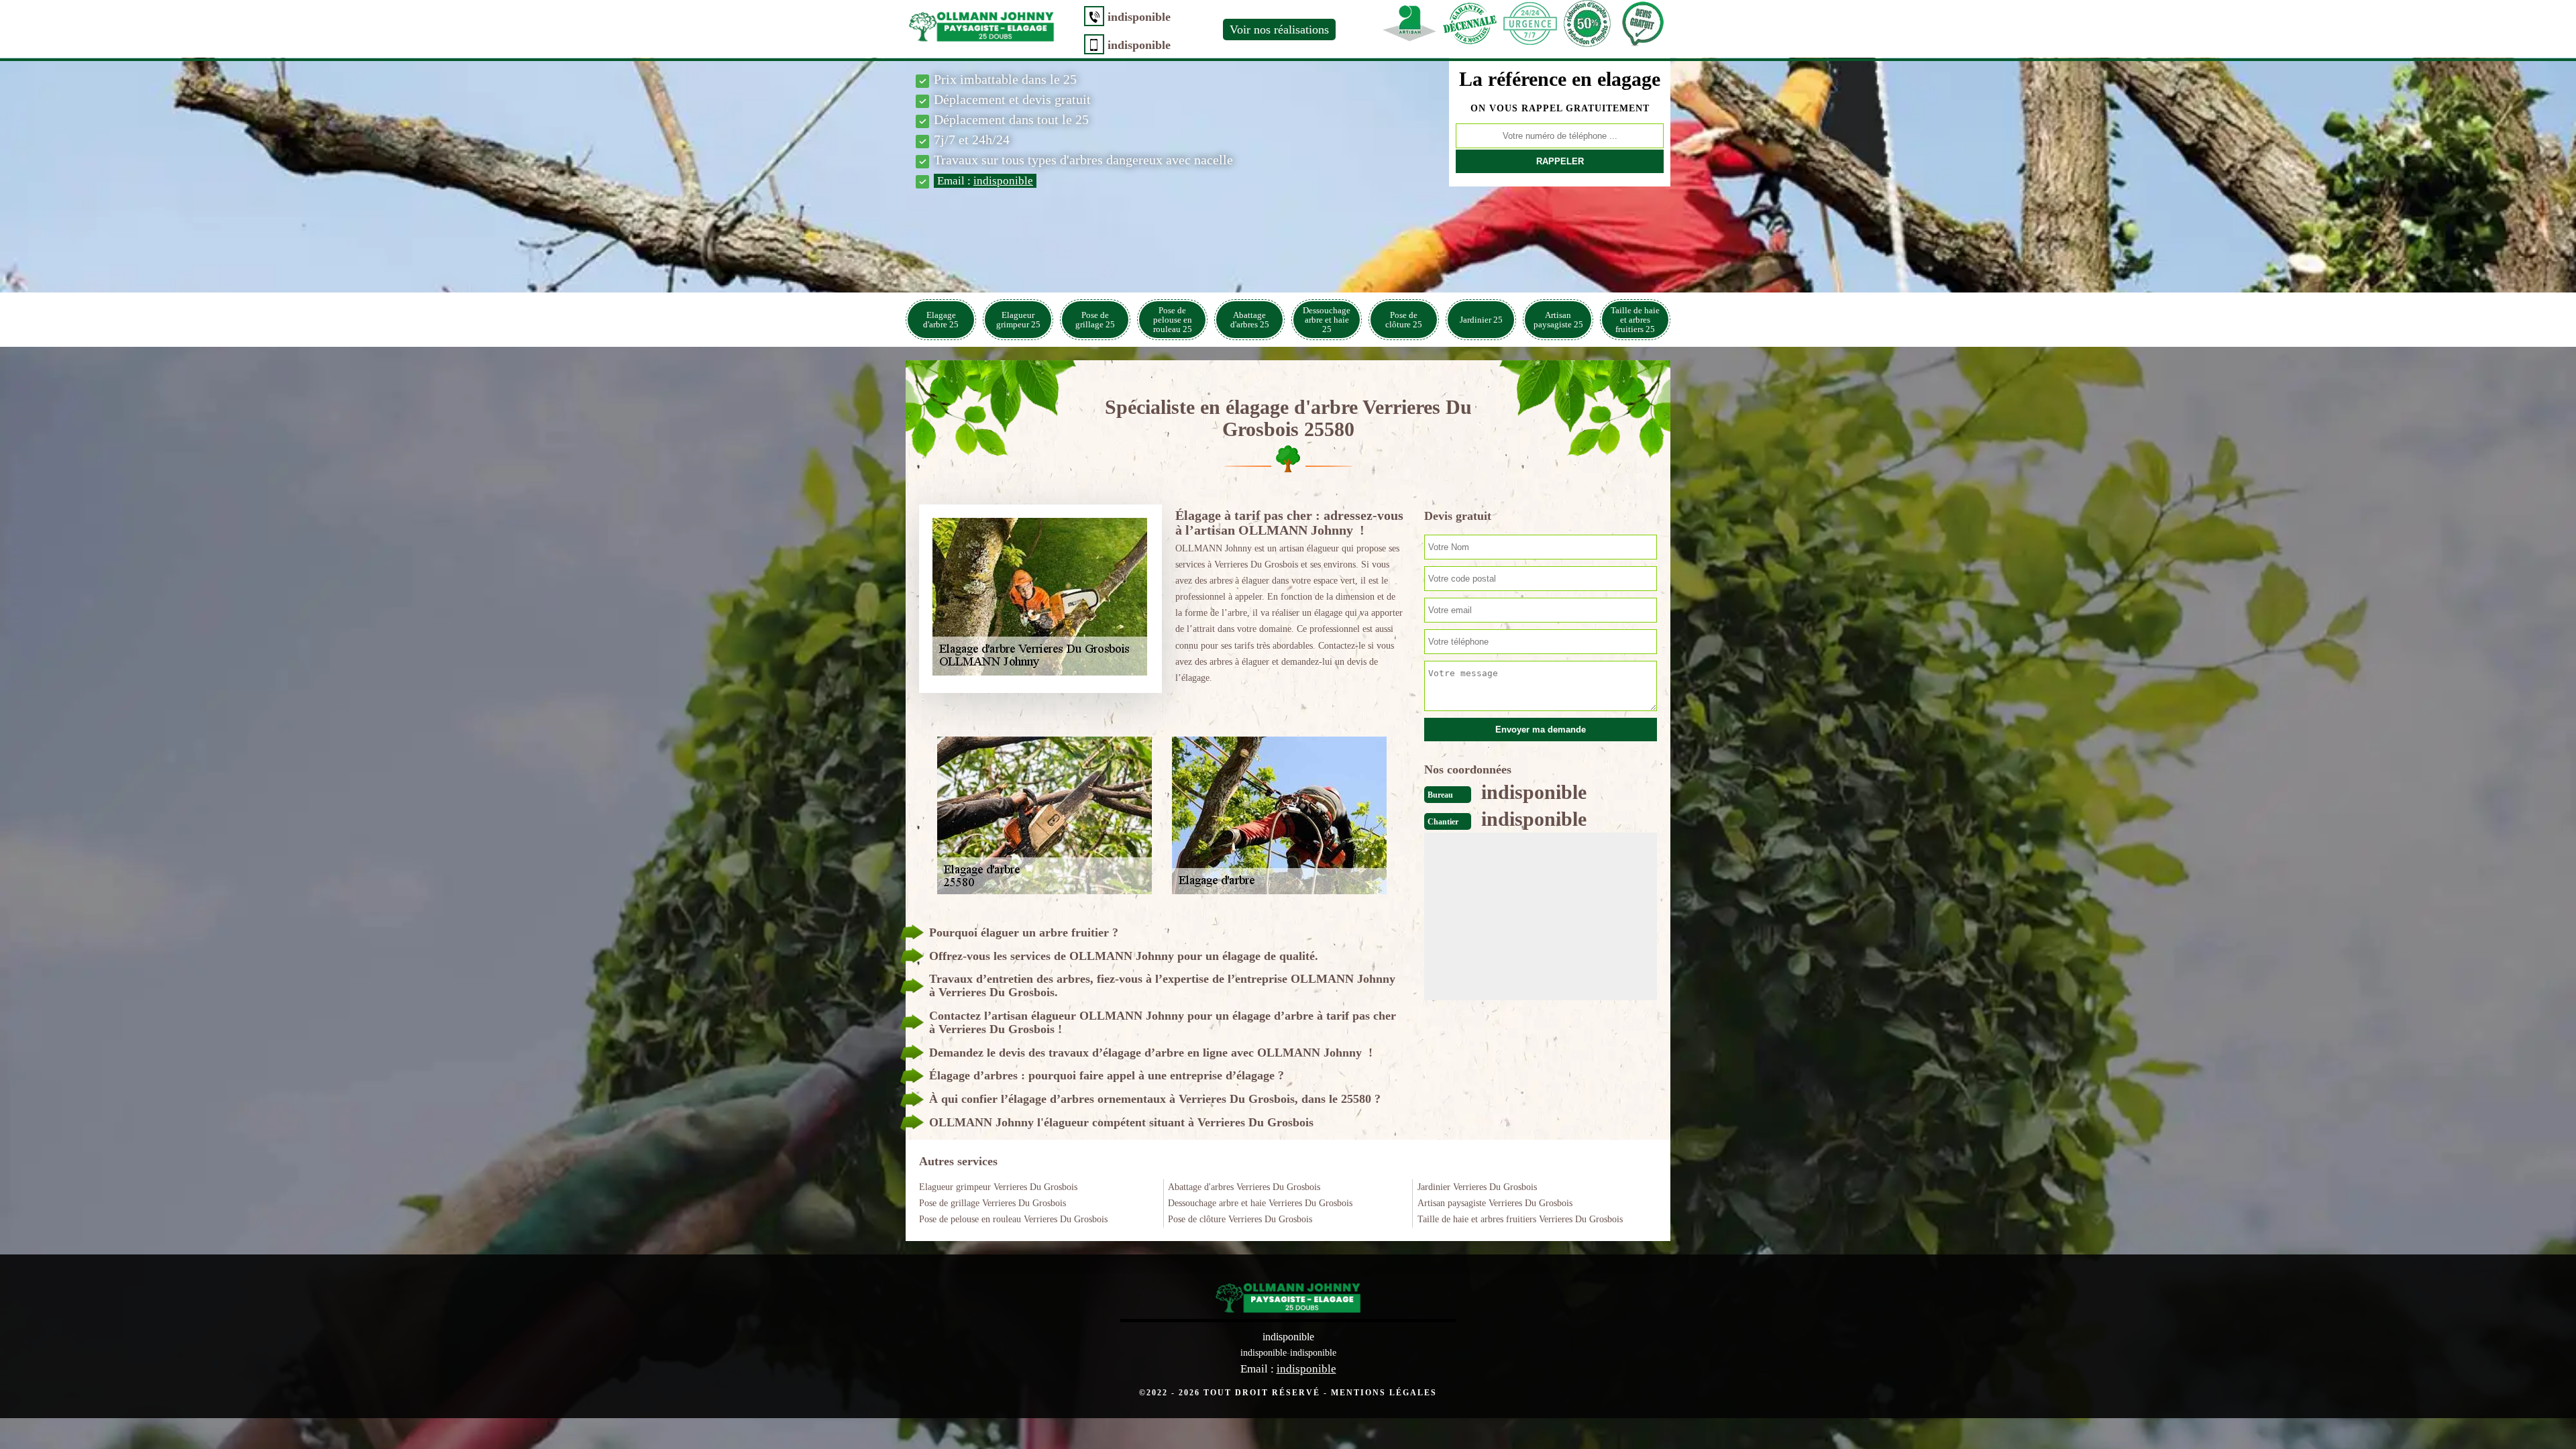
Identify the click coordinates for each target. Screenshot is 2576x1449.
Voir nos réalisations (1279, 30)
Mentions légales (1384, 1393)
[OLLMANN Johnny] (981, 24)
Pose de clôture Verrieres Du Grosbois (1240, 1219)
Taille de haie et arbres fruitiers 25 (1635, 320)
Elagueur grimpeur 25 (1018, 320)
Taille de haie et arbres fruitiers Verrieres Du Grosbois (1520, 1219)
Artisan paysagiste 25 (1558, 320)
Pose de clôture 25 (1404, 320)
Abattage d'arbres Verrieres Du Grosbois (1244, 1187)
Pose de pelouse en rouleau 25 (1173, 320)
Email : (985, 181)
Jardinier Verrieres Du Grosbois (1477, 1187)
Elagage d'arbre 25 (941, 320)
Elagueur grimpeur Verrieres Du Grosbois (998, 1187)
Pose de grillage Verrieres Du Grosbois (992, 1203)
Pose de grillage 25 (1095, 320)
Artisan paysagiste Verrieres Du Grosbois (1495, 1203)
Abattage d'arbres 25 (1250, 320)
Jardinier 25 (1481, 320)
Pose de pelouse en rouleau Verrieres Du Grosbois (1013, 1219)
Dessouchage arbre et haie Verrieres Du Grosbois (1260, 1203)
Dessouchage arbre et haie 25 (1327, 320)
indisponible (1139, 17)
